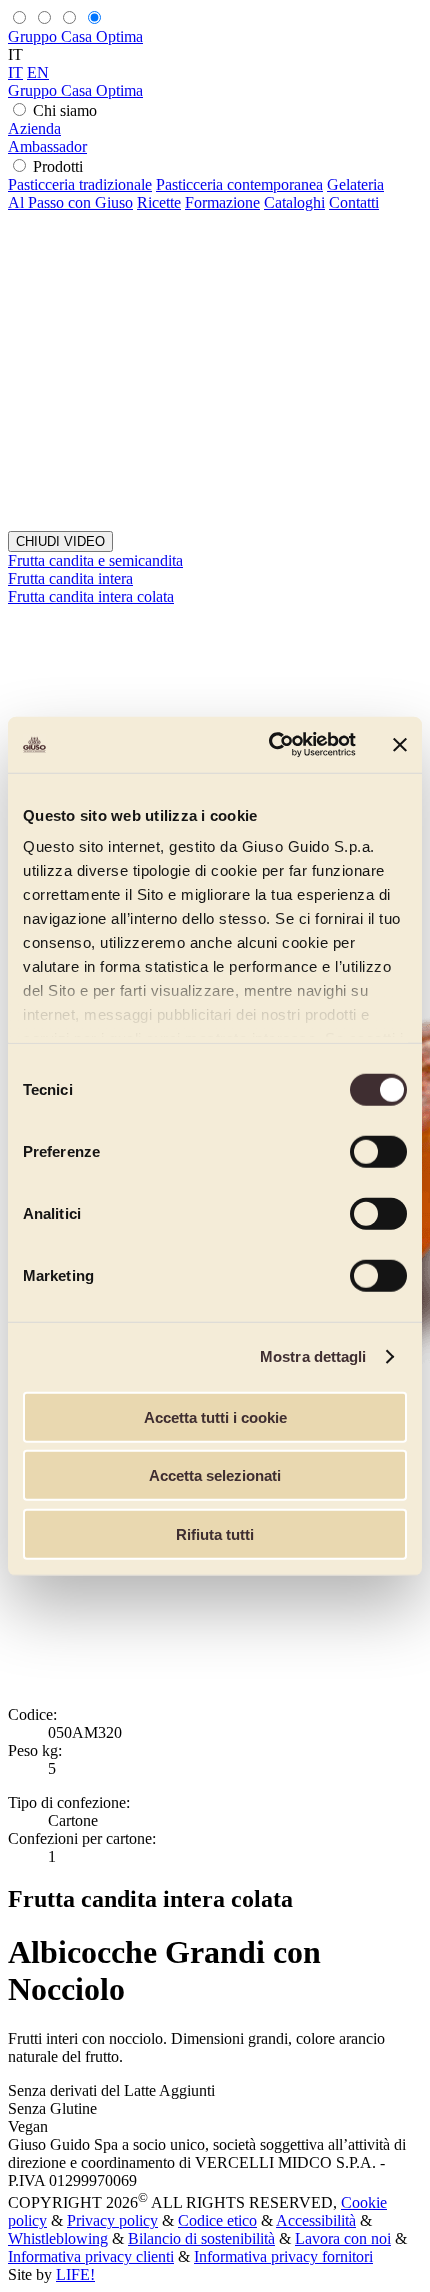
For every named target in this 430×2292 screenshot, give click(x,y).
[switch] (378, 1151)
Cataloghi (294, 202)
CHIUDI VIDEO (60, 541)
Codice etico (217, 2220)
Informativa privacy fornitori (283, 2256)
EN (38, 72)
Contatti (354, 202)
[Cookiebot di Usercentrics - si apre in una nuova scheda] (270, 745)
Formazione (222, 202)
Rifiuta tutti (215, 1533)
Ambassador (47, 146)
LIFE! (75, 2274)
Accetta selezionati (215, 1475)
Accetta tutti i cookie (215, 1416)
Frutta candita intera (70, 578)
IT (15, 72)
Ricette (159, 202)
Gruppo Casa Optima (75, 36)
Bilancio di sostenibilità (201, 2238)
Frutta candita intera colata (91, 596)
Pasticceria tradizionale (80, 184)
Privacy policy (112, 2220)
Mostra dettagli (313, 1356)
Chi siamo (65, 110)
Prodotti (58, 166)
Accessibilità (316, 2220)
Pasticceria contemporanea (239, 184)
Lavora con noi (343, 2238)
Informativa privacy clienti (91, 2256)
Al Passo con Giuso (70, 202)
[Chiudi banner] (400, 745)
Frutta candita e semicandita (95, 560)
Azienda (34, 128)
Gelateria (355, 184)
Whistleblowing (58, 2238)
